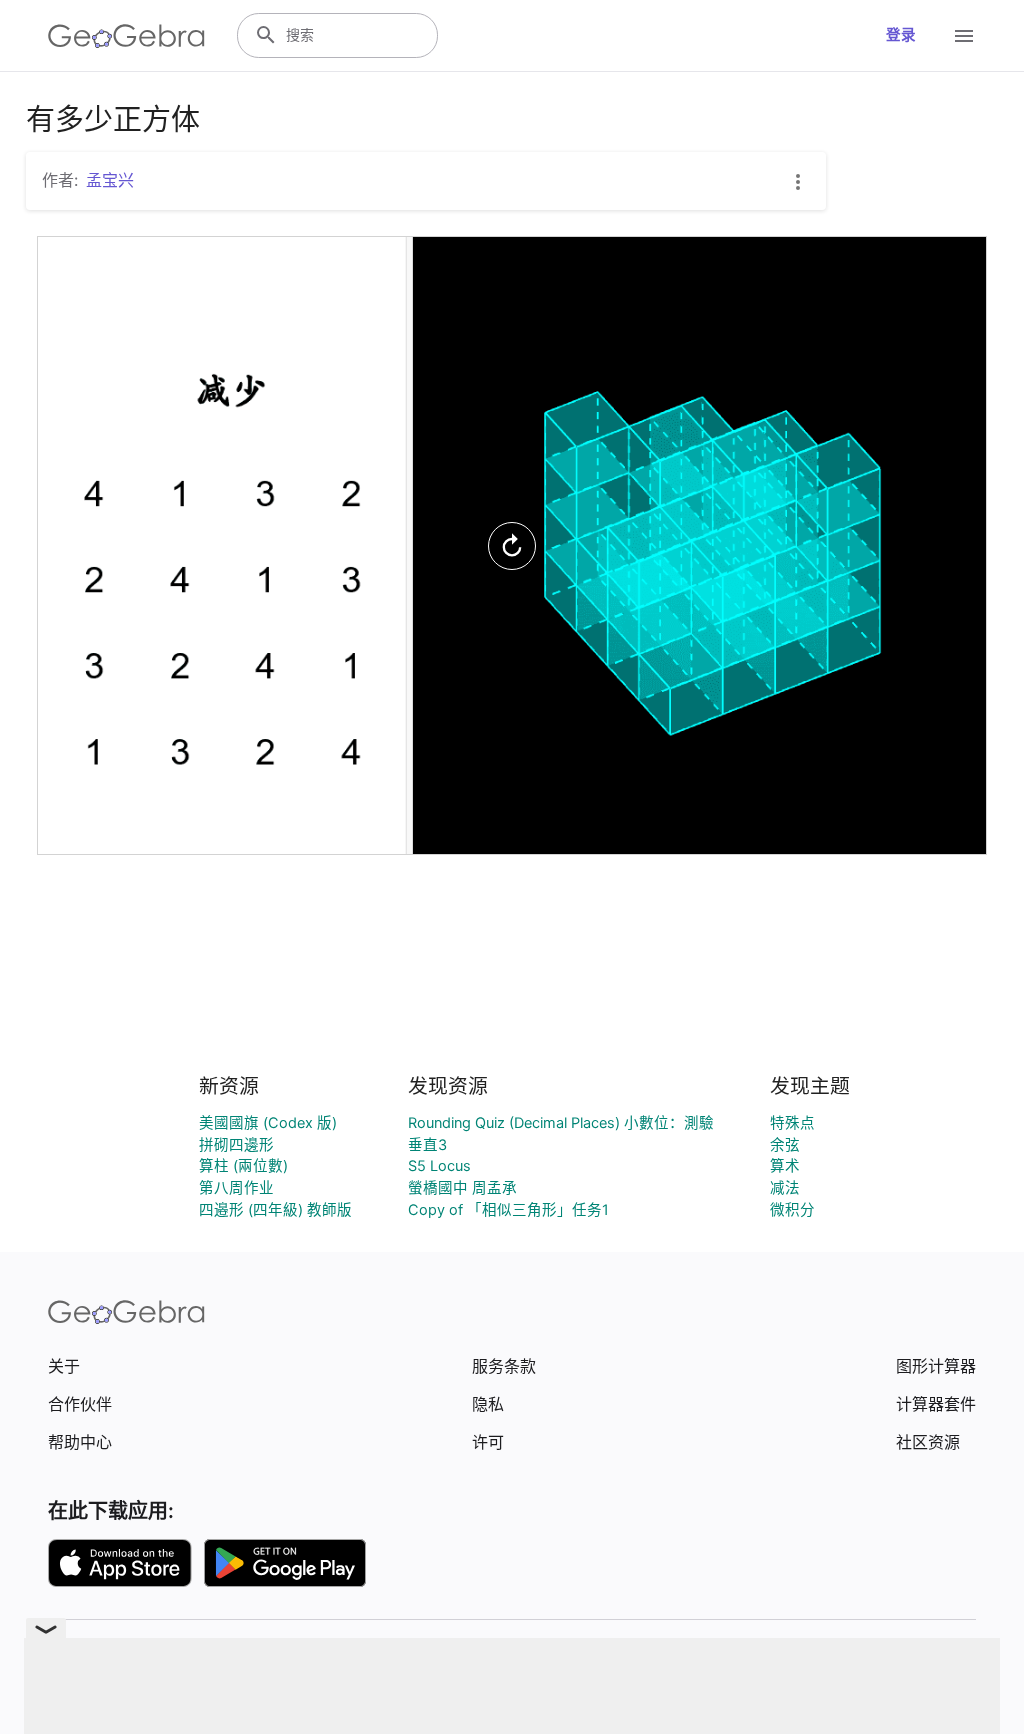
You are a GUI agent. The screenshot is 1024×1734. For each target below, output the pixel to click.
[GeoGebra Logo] (126, 36)
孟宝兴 (110, 180)
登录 (901, 35)
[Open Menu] (964, 36)
